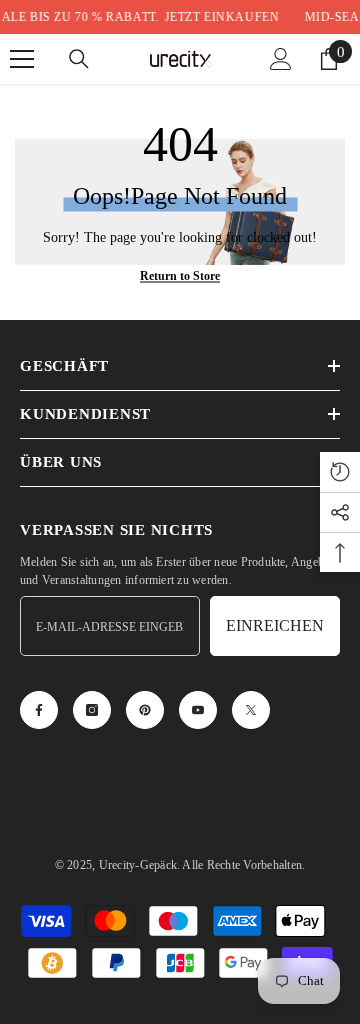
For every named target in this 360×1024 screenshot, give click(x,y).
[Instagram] (92, 710)
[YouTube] (198, 710)
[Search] (79, 59)
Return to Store (180, 276)
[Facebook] (39, 710)
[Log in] (281, 59)
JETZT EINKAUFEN (213, 17)
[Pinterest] (145, 710)
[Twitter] (251, 710)
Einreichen (275, 625)
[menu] (22, 59)
